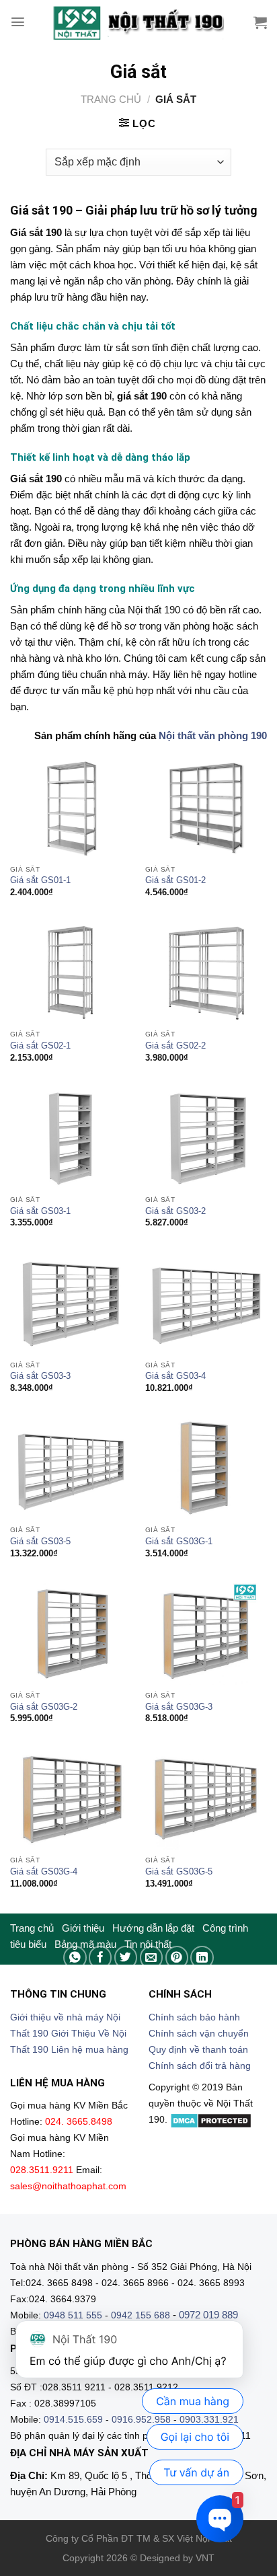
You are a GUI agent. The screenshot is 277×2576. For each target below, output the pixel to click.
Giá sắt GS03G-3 (179, 1707)
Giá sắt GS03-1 (40, 1211)
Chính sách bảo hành (194, 2017)
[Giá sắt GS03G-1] (206, 1469)
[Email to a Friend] (152, 1958)
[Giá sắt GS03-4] (206, 1304)
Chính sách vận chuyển (199, 2034)
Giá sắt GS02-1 (40, 1046)
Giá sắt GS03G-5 (179, 1871)
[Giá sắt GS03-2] (206, 1138)
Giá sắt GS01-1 (40, 880)
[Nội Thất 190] (138, 22)
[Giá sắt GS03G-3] (206, 1634)
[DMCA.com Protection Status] (211, 2120)
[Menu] (18, 22)
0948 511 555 (73, 2315)
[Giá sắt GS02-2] (206, 973)
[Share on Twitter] (126, 1958)
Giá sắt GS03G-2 (44, 1707)
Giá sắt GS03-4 (175, 1376)
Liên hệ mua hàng (90, 2050)
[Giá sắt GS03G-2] (71, 1634)
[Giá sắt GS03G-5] (206, 1799)
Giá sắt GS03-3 (40, 1376)
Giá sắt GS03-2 (175, 1211)
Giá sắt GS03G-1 (179, 1541)
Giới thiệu (83, 1928)
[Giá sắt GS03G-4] (71, 1799)
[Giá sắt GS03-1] (71, 1138)
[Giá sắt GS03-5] (71, 1469)
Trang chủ (111, 99)
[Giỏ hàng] (260, 22)
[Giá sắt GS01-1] (71, 808)
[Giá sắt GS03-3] (71, 1304)
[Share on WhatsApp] (75, 1958)
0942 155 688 (141, 2315)
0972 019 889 (208, 2315)
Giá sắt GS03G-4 (44, 1871)
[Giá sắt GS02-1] (71, 973)
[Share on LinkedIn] (202, 1958)
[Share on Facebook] (101, 1958)
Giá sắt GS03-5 (40, 1541)
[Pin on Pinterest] (177, 1958)
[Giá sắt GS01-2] (206, 808)
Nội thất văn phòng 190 (213, 735)
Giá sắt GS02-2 (175, 1046)
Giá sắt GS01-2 (175, 880)
